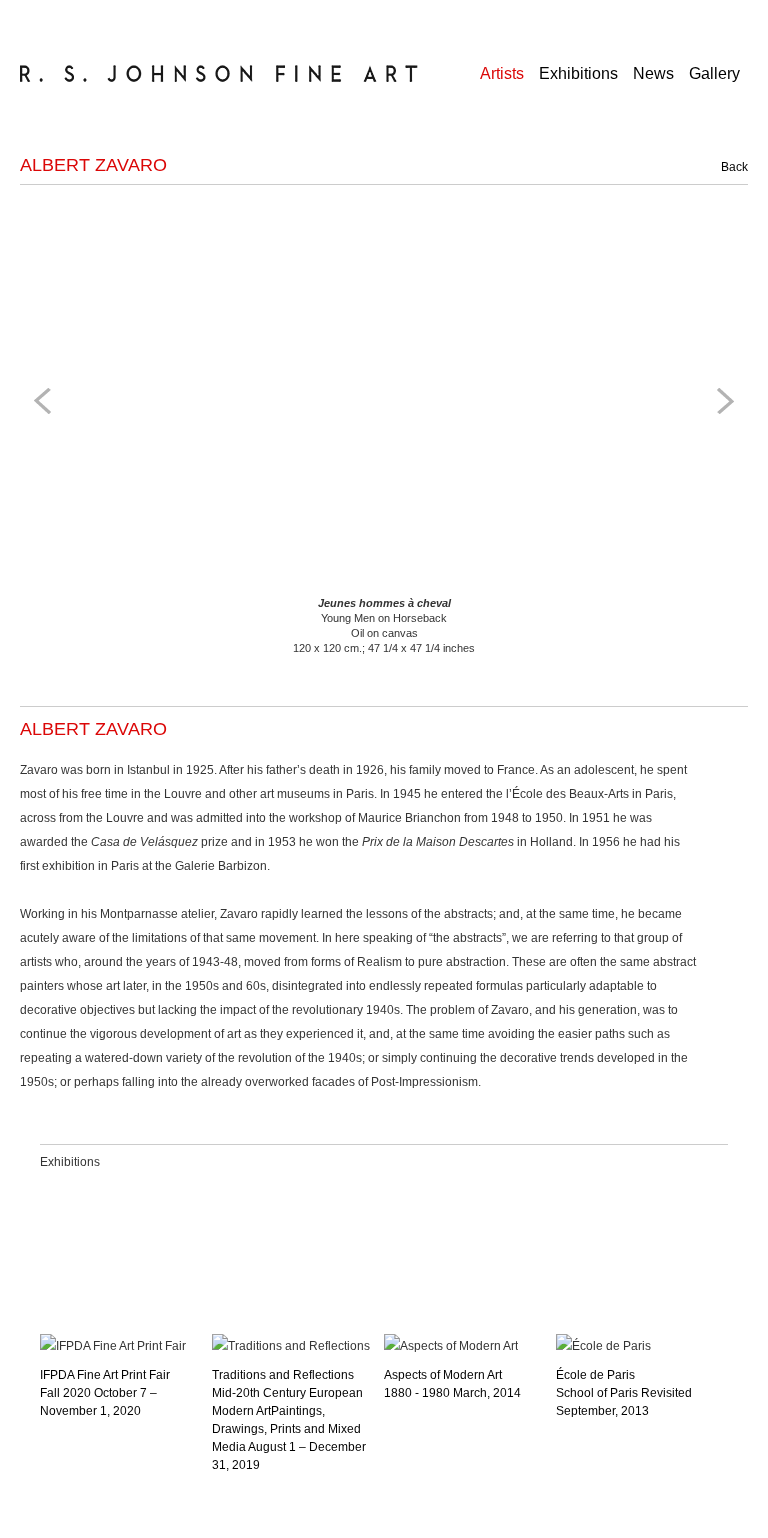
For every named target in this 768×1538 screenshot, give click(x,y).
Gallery (714, 73)
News (653, 73)
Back (723, 167)
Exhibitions (578, 73)
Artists (502, 73)
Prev (46, 401)
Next (722, 401)
